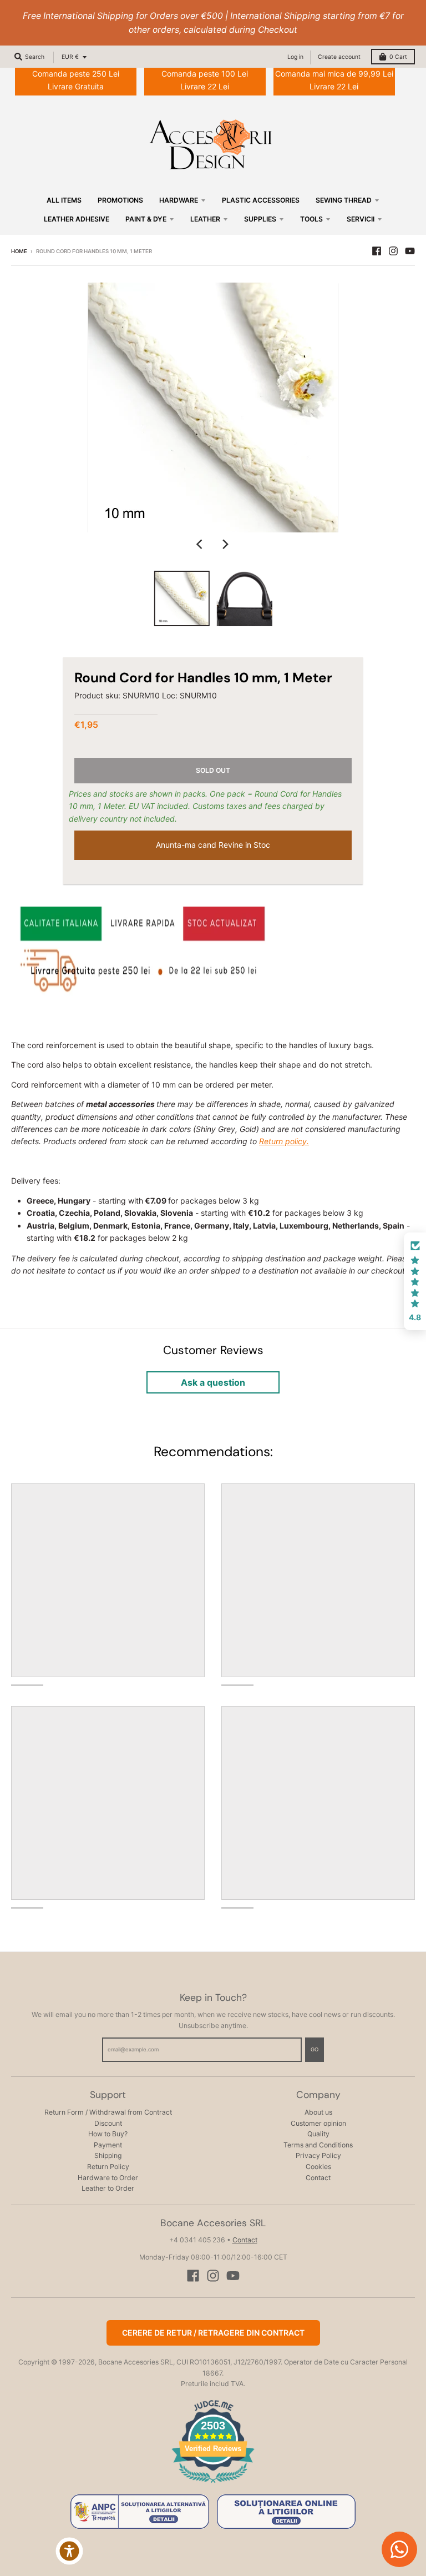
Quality (318, 2134)
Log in (295, 57)
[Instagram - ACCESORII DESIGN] (393, 251)
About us (318, 2112)
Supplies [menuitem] (260, 219)
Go (315, 2049)
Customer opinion (318, 2123)
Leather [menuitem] (205, 219)
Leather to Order (108, 2188)
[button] (415, 1281)
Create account (339, 57)
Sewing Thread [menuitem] (344, 200)
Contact (318, 2178)
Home (19, 251)
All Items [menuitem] (64, 200)
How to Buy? (108, 2134)
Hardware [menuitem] (179, 200)
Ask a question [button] (213, 1382)
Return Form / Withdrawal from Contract (108, 2112)
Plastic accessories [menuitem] (261, 200)
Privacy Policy (318, 2155)
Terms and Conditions (318, 2145)
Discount (108, 2123)
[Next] (225, 545)
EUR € (70, 57)
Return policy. (284, 1141)
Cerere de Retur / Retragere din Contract (213, 2333)
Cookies (318, 2167)
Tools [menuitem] (311, 219)
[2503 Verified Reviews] (213, 2485)
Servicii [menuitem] (361, 219)
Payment (108, 2145)
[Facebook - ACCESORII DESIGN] (377, 251)
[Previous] (201, 545)
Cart (398, 57)
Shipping (108, 2155)
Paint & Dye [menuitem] (146, 219)
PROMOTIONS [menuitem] (120, 200)
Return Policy (108, 2167)
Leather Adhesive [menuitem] (77, 219)
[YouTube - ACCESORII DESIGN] (410, 251)
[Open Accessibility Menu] (69, 2551)
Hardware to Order (108, 2178)
